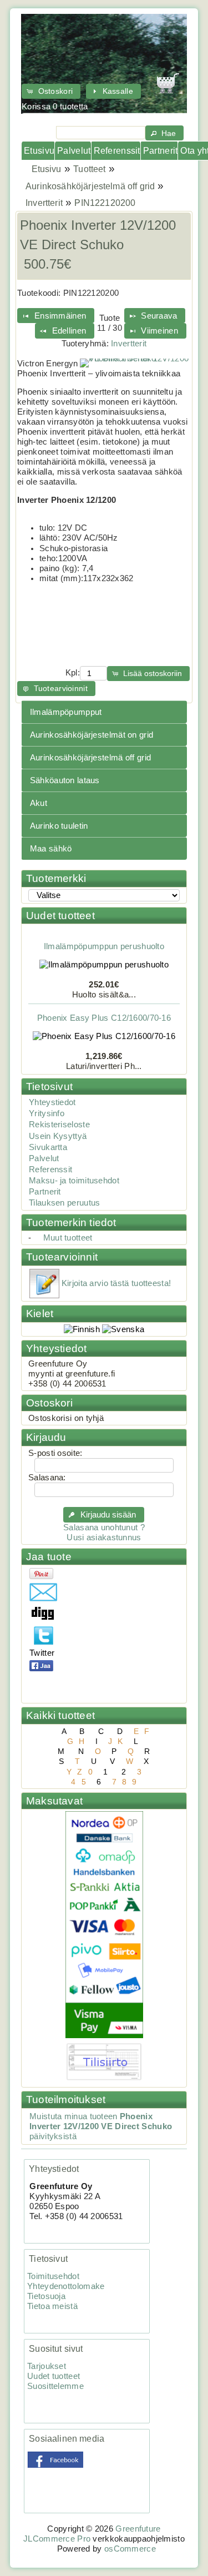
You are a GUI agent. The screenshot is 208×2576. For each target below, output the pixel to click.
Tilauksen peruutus (64, 1203)
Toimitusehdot (53, 2276)
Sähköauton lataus (65, 780)
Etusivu (39, 151)
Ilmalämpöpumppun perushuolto (104, 941)
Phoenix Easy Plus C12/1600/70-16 (104, 1013)
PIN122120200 (105, 203)
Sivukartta (48, 1147)
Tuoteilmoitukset (66, 2099)
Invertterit (44, 203)
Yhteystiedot (52, 1102)
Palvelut (74, 151)
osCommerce (130, 2549)
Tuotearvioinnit (62, 1257)
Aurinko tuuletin (59, 826)
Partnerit (160, 151)
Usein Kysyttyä (58, 1136)
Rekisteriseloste (59, 1125)
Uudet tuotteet (60, 916)
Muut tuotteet (68, 1238)
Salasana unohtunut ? (104, 1528)
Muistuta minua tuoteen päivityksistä (101, 2126)
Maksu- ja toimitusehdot (74, 1181)
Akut (39, 803)
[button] (51, 91)
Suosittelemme (55, 2386)
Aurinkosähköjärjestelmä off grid (90, 186)
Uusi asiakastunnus (104, 1537)
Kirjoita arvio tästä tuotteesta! (116, 1283)
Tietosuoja (46, 2296)
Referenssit (117, 151)
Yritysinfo (47, 1113)
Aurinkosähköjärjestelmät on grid (92, 735)
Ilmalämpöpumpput (66, 712)
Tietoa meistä (52, 2306)
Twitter (42, 1653)
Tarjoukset (47, 2366)
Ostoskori (49, 1403)
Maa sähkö (51, 849)
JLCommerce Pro (57, 2539)
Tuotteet (89, 169)
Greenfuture (138, 2529)
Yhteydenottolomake (66, 2286)
